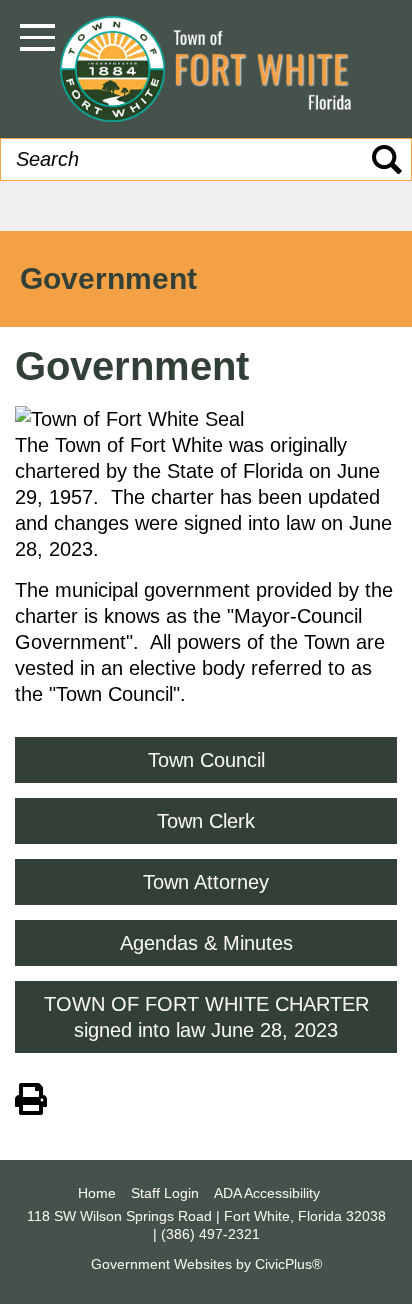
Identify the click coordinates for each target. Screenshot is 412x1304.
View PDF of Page (31, 1096)
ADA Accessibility (267, 1193)
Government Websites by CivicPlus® (206, 1264)
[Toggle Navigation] (37, 37)
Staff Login (165, 1193)
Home (97, 1193)
